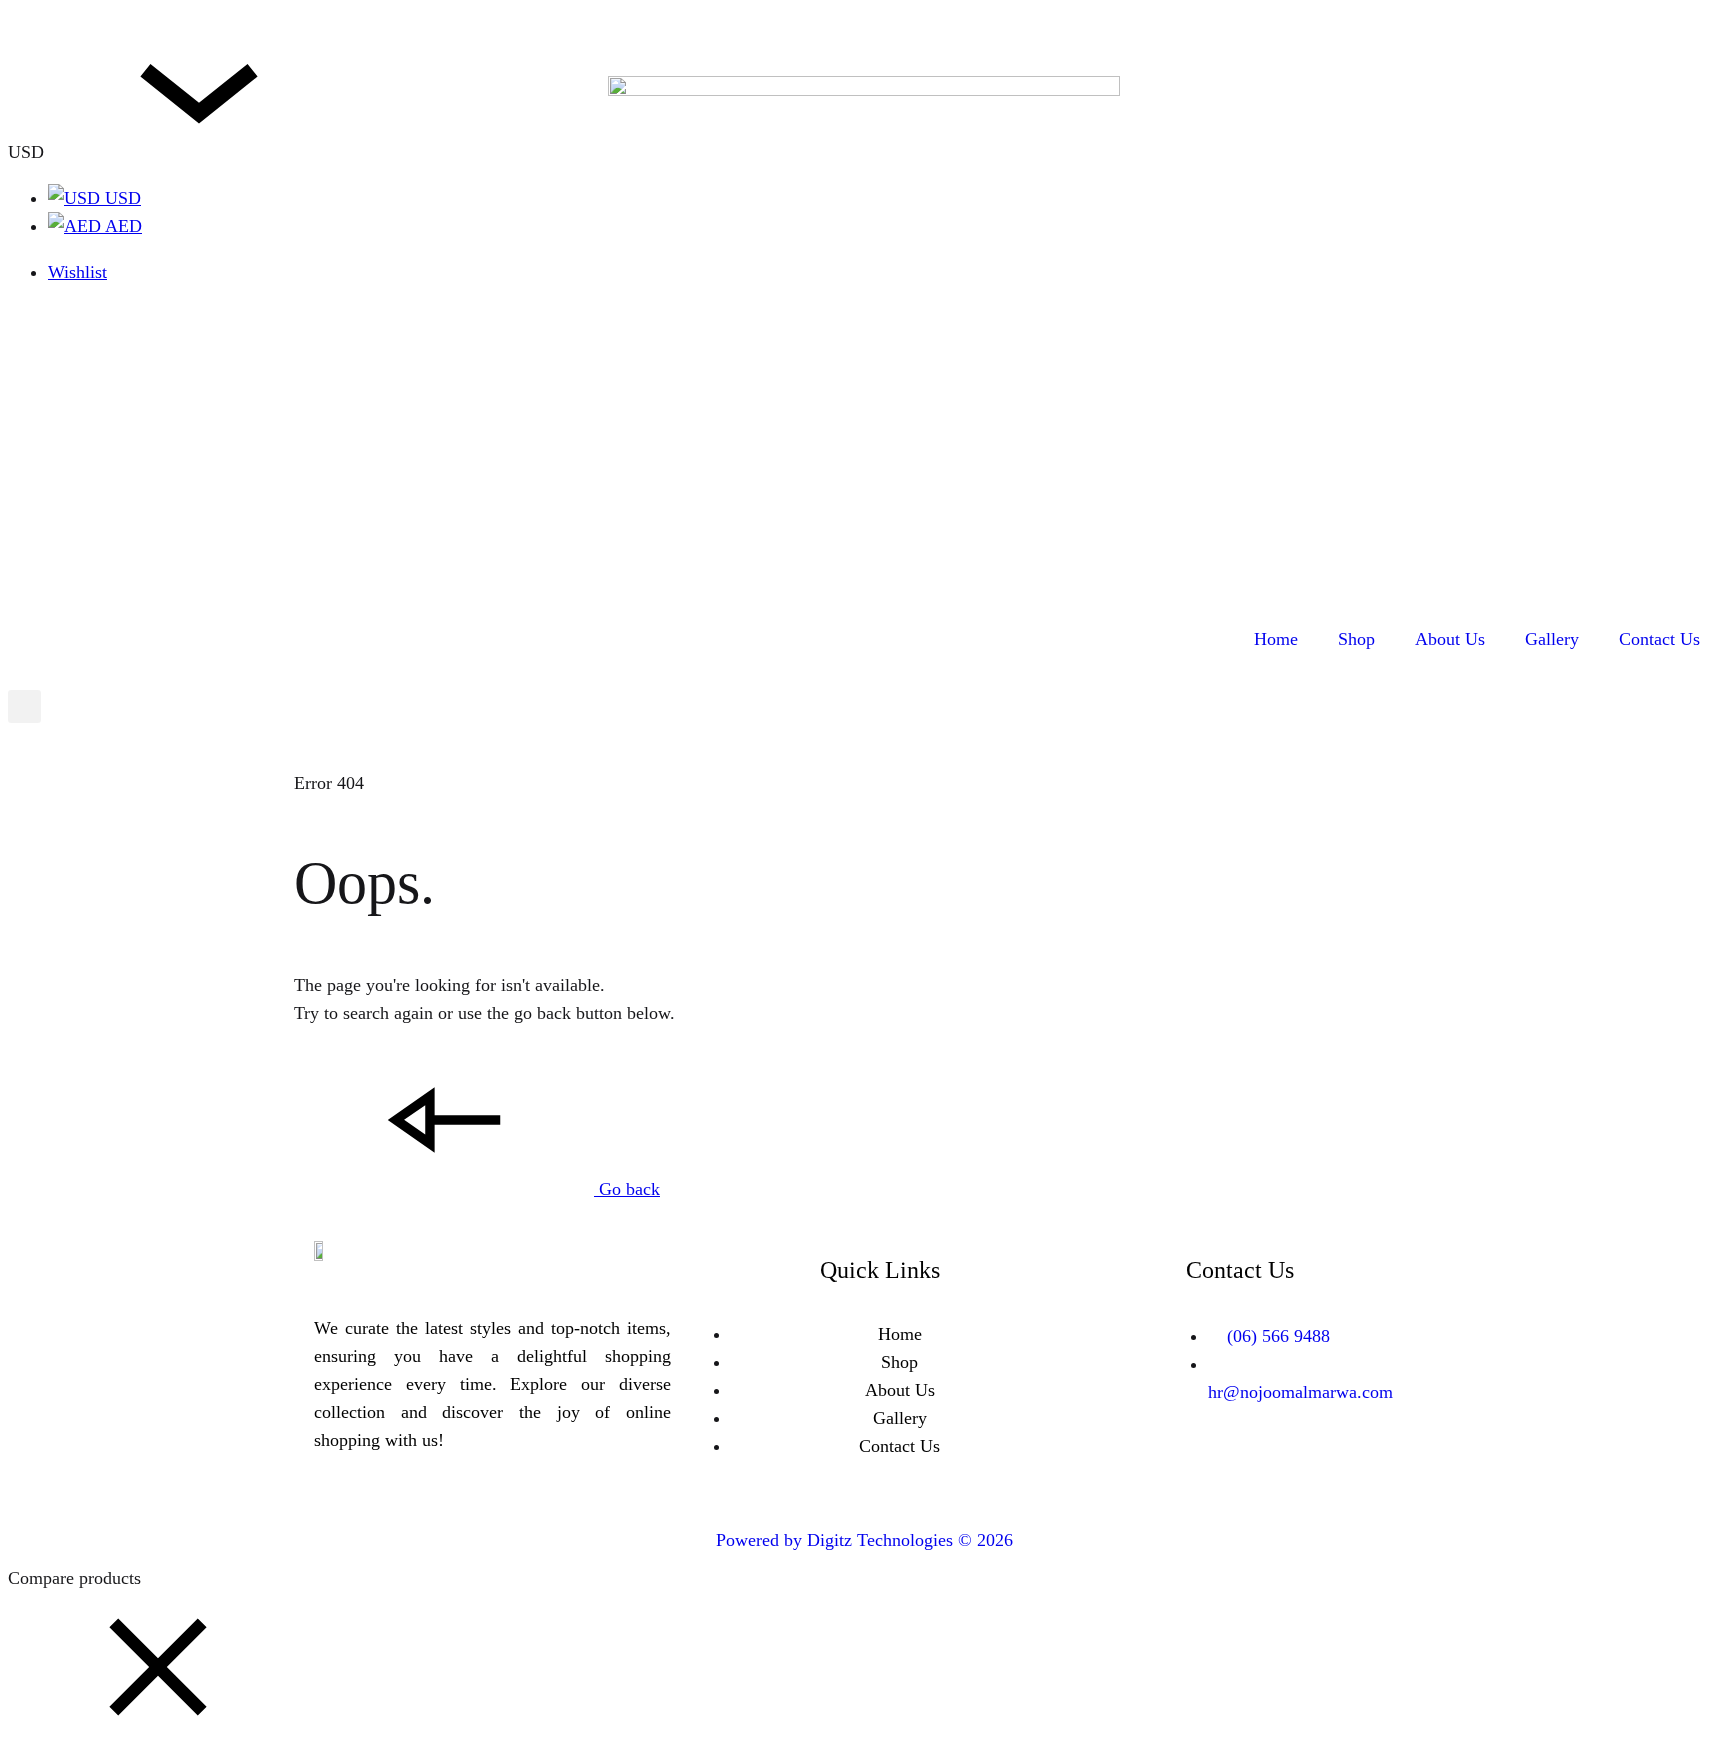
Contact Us (1659, 639)
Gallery (1552, 639)
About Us (1450, 639)
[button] (158, 1736)
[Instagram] (1270, 1469)
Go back (627, 1189)
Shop (1356, 639)
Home (1276, 639)
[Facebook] (1210, 1469)
